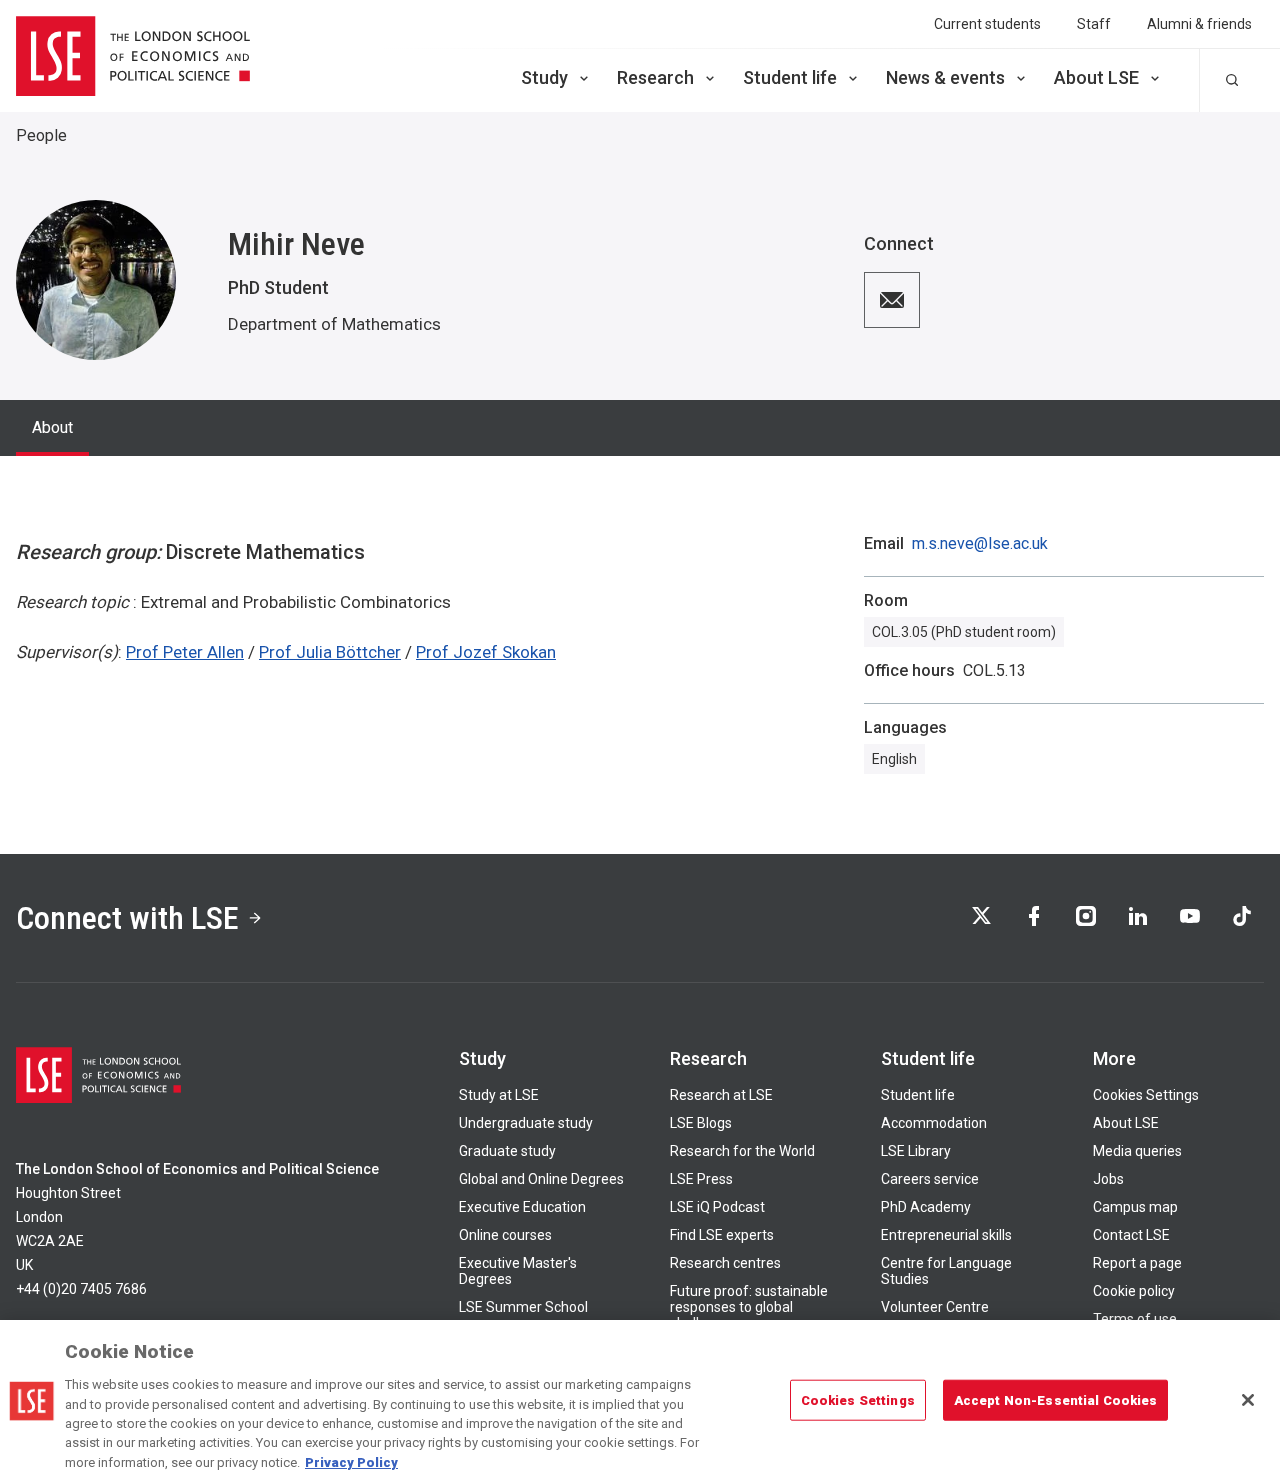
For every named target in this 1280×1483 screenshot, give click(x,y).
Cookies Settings (1146, 1095)
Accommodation (934, 1123)
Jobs (1108, 1179)
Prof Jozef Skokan (486, 652)
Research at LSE (721, 1095)
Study (544, 77)
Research (655, 77)
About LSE (1096, 77)
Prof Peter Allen (185, 652)
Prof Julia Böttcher (330, 652)
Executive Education (522, 1207)
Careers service (930, 1179)
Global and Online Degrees (541, 1179)
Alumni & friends (1199, 24)
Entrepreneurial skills (946, 1235)
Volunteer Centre (935, 1307)
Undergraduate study (526, 1123)
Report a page (1137, 1263)
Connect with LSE (127, 918)
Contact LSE (1131, 1235)
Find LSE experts (722, 1235)
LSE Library (916, 1151)
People (41, 135)
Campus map (1135, 1207)
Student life (790, 77)
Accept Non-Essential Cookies (1056, 1399)
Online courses (505, 1235)
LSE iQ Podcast (717, 1207)
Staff (1094, 24)
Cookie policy (1134, 1291)
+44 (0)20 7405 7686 (81, 1289)
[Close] (1248, 1400)
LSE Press (701, 1179)
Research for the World (742, 1151)
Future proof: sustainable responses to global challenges (749, 1307)
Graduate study (507, 1151)
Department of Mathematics (334, 324)
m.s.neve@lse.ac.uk (980, 544)
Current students (987, 24)
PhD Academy (926, 1207)
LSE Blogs (701, 1123)
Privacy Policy (351, 1462)
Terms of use (1135, 1319)
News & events (945, 77)
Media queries (1137, 1151)
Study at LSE (499, 1095)
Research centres (725, 1263)
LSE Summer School (523, 1307)
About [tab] (52, 427)
